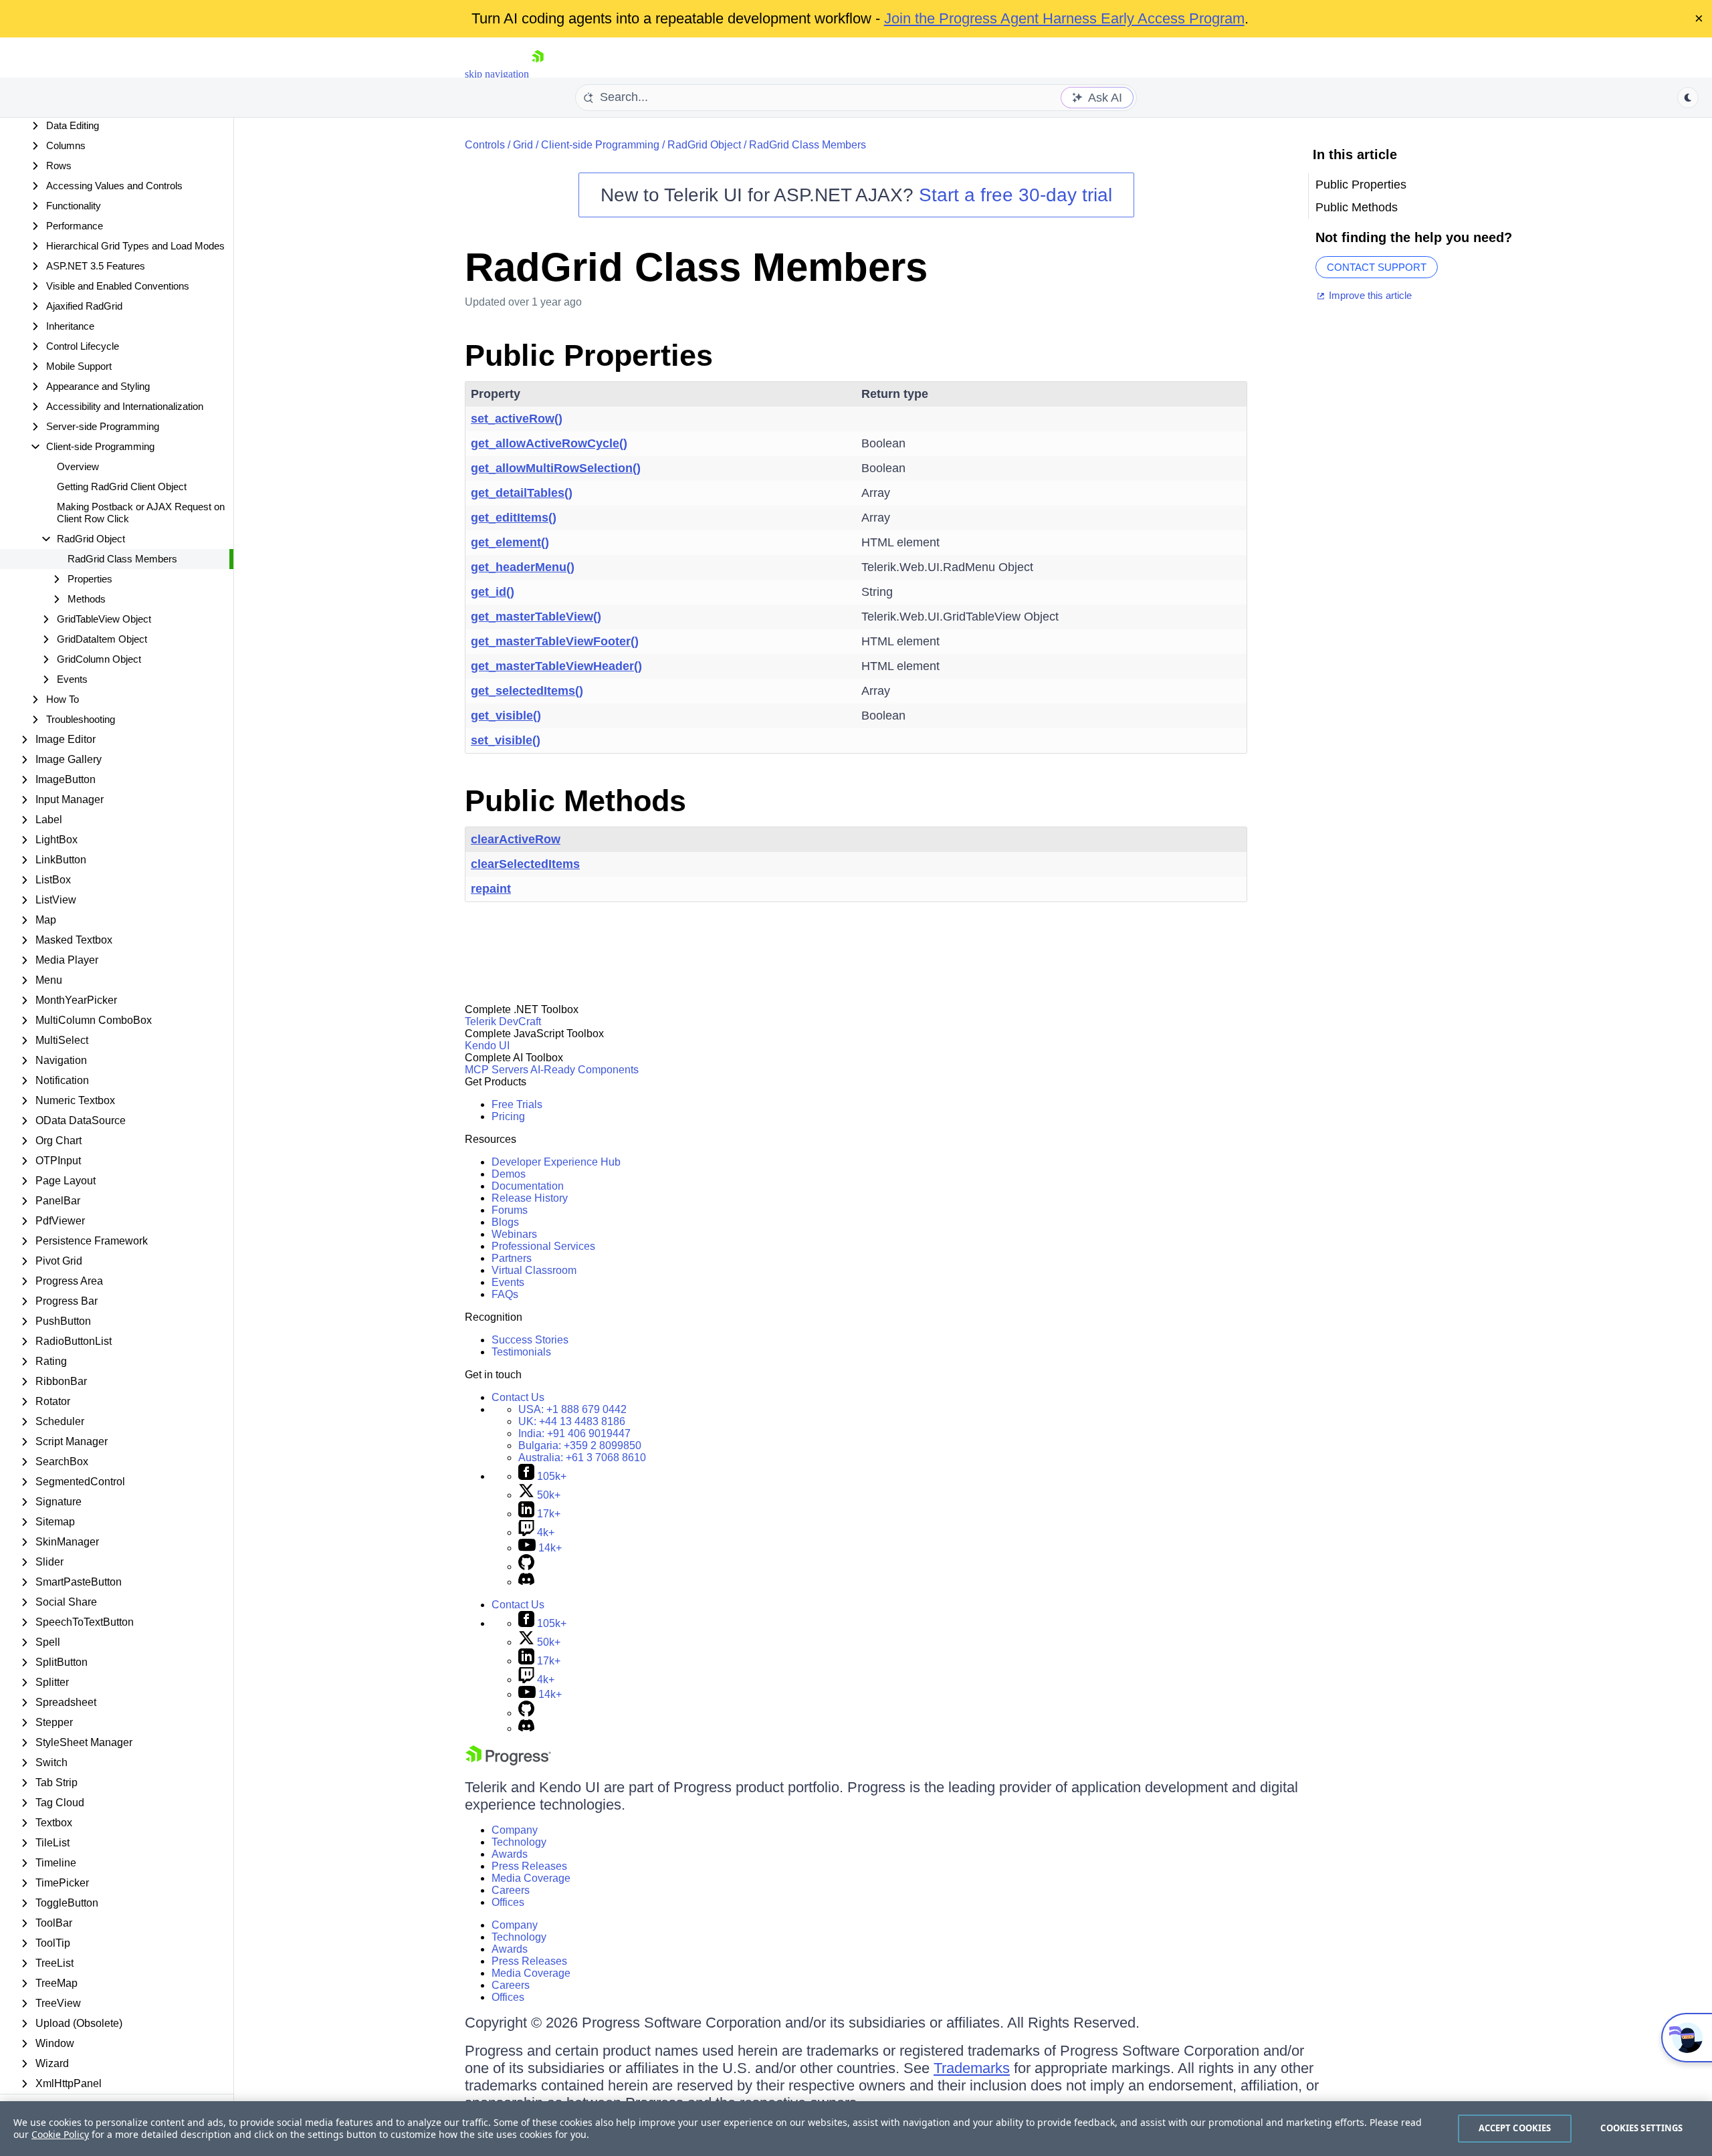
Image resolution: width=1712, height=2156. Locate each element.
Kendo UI (487, 1046)
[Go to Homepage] (538, 74)
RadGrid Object (704, 145)
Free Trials (517, 1104)
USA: (572, 1409)
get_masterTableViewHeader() (556, 666)
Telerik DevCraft (503, 1021)
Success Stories (530, 1340)
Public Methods (575, 801)
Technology (519, 1842)
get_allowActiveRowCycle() (549, 443)
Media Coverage (531, 1878)
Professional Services (543, 1246)
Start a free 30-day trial (1015, 195)
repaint (491, 889)
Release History (530, 1198)
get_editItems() (514, 518)
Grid (523, 145)
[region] (856, 2129)
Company (515, 1830)
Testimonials (521, 1352)
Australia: (582, 1458)
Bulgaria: (580, 1445)
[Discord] (526, 1582)
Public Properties (589, 355)
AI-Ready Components (584, 1070)
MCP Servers (497, 1070)
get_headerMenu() (523, 567)
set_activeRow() (517, 419)
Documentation (528, 1186)
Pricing (508, 1116)
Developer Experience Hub (556, 1162)
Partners (512, 1258)
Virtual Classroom (534, 1270)
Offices (508, 1902)
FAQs (505, 1294)
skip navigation (497, 74)
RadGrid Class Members (122, 559)
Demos (509, 1174)
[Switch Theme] (1688, 98)
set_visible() (506, 740)
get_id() (493, 592)
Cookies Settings (1641, 2128)
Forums (510, 1210)
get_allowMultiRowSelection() (556, 468)
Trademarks (972, 2068)
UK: (572, 1421)
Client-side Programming (600, 145)
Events (508, 1282)
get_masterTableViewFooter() (555, 641)
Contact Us (518, 1397)
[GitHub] (526, 1567)
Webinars (514, 1234)
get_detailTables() (522, 493)
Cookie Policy (60, 2134)
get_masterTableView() (536, 617)
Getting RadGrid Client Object (122, 487)
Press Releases (529, 1866)
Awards (510, 1854)
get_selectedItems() (527, 691)
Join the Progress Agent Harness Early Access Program (1064, 18)
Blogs (505, 1222)
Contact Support (1377, 267)
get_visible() (506, 716)
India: (574, 1433)
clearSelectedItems (525, 864)
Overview (78, 466)
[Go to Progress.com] (508, 1762)
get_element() (510, 542)
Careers (511, 1890)
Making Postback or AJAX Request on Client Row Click (141, 513)
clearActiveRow (516, 839)
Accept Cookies (1515, 2128)
